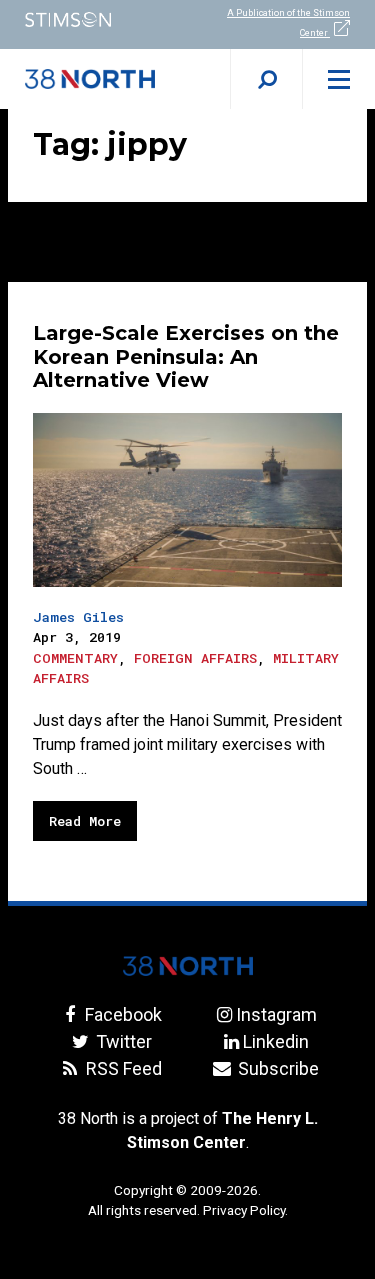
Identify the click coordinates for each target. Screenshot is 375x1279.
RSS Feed (122, 1068)
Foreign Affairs (195, 658)
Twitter (122, 1041)
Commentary (75, 658)
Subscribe (276, 1068)
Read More (85, 821)
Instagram (276, 1014)
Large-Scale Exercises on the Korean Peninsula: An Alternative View (186, 357)
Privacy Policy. (245, 1210)
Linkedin (276, 1041)
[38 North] (188, 966)
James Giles (78, 617)
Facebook (121, 1014)
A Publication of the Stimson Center (288, 23)
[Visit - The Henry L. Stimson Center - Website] (94, 19)
